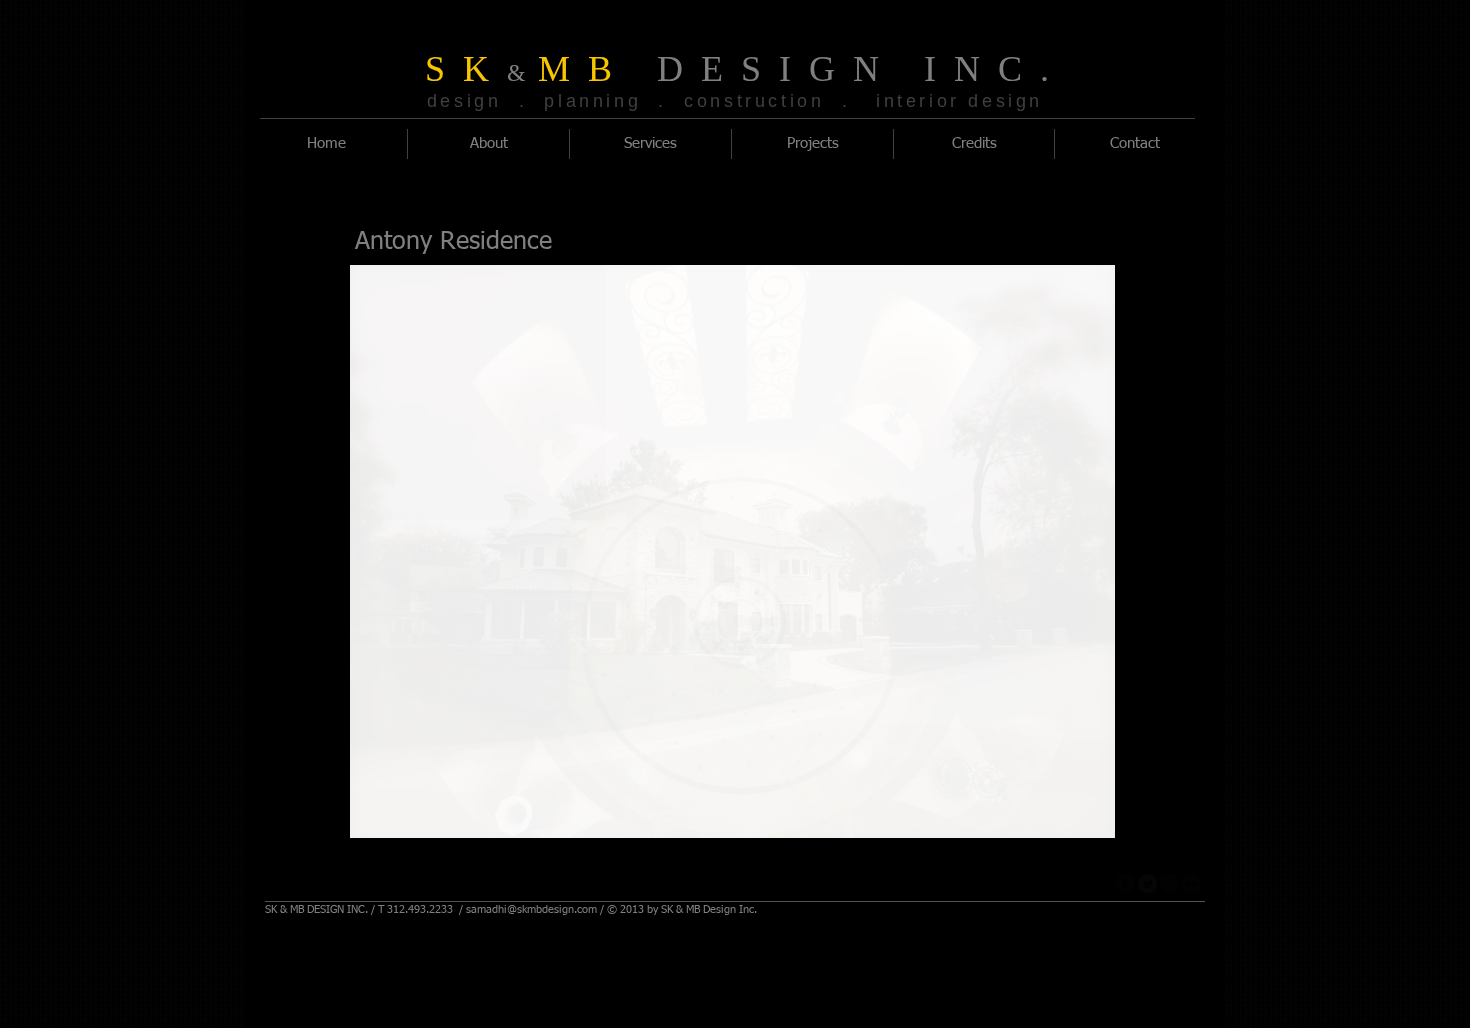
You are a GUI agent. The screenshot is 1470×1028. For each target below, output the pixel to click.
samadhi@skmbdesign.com (531, 909)
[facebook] (1125, 883)
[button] (732, 552)
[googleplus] (1169, 883)
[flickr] (1191, 883)
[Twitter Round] (1147, 883)
